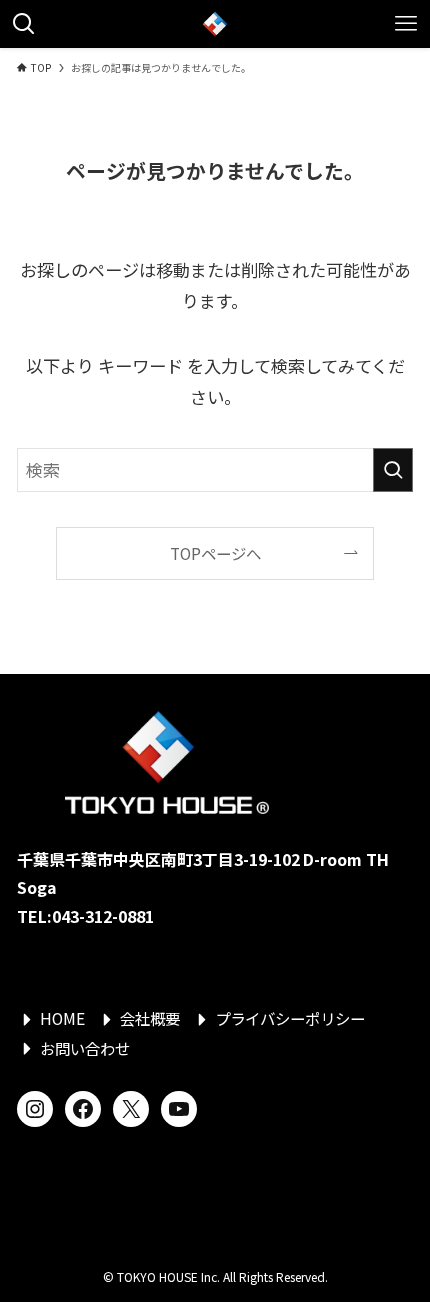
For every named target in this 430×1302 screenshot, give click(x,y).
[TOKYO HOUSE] (215, 24)
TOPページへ (215, 553)
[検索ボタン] (24, 24)
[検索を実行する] (393, 470)
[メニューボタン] (406, 24)
